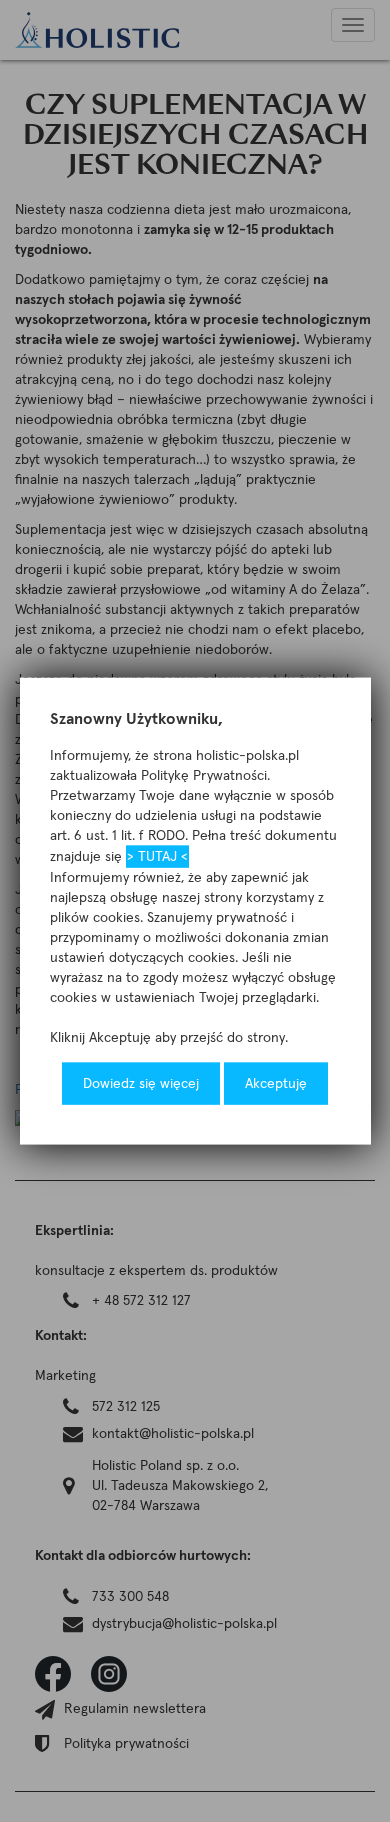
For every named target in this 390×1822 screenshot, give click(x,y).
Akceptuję (276, 1083)
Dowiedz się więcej (141, 1083)
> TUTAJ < (157, 856)
